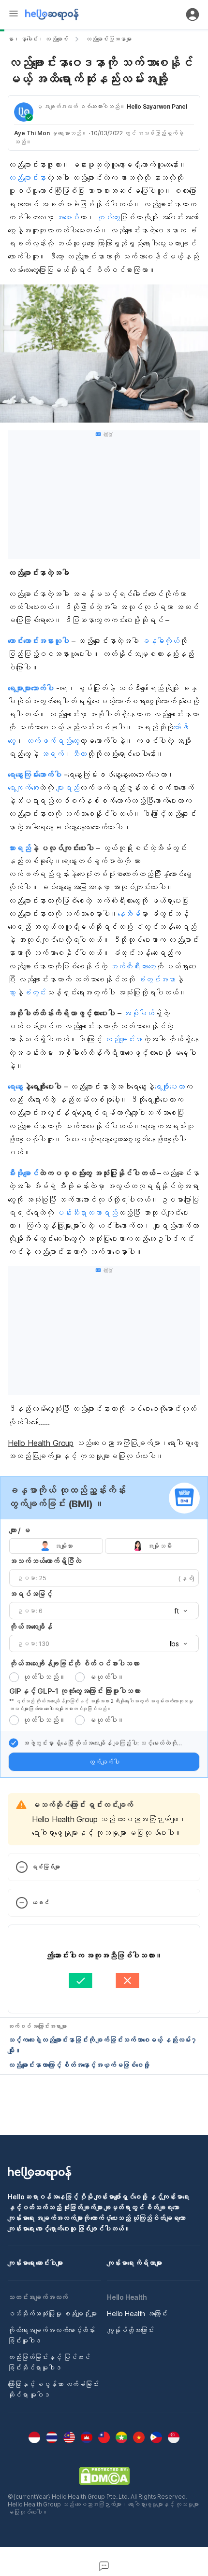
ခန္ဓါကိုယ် (160, 641)
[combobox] (178, 1611)
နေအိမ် (129, 914)
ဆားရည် (19, 848)
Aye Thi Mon (32, 133)
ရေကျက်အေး (23, 788)
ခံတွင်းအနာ (155, 979)
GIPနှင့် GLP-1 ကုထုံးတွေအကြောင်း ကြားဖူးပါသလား (75, 1691)
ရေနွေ (15, 1087)
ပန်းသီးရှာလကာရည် (87, 1213)
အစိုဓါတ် (139, 1013)
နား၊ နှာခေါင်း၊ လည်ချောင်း (38, 39)
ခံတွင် (35, 992)
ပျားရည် (68, 788)
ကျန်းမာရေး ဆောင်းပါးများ (35, 2263)
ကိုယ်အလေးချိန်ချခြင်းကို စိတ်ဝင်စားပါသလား (74, 1663)
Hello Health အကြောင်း (137, 2314)
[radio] (14, 1677)
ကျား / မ (20, 1530)
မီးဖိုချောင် (23, 1173)
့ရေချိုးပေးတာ (170, 1087)
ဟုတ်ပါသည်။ (44, 1677)
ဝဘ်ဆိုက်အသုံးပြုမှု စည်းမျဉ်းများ (52, 2314)
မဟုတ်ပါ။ (106, 1677)
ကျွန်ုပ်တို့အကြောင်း (130, 2330)
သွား (12, 992)
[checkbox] (14, 1743)
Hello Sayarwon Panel (157, 106)
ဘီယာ (79, 754)
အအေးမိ (68, 217)
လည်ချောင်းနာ (27, 178)
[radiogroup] (104, 1546)
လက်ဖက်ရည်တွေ (52, 741)
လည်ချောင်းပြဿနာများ (109, 39)
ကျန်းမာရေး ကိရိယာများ (134, 2263)
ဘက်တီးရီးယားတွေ (133, 966)
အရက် (52, 754)
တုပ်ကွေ (108, 217)
